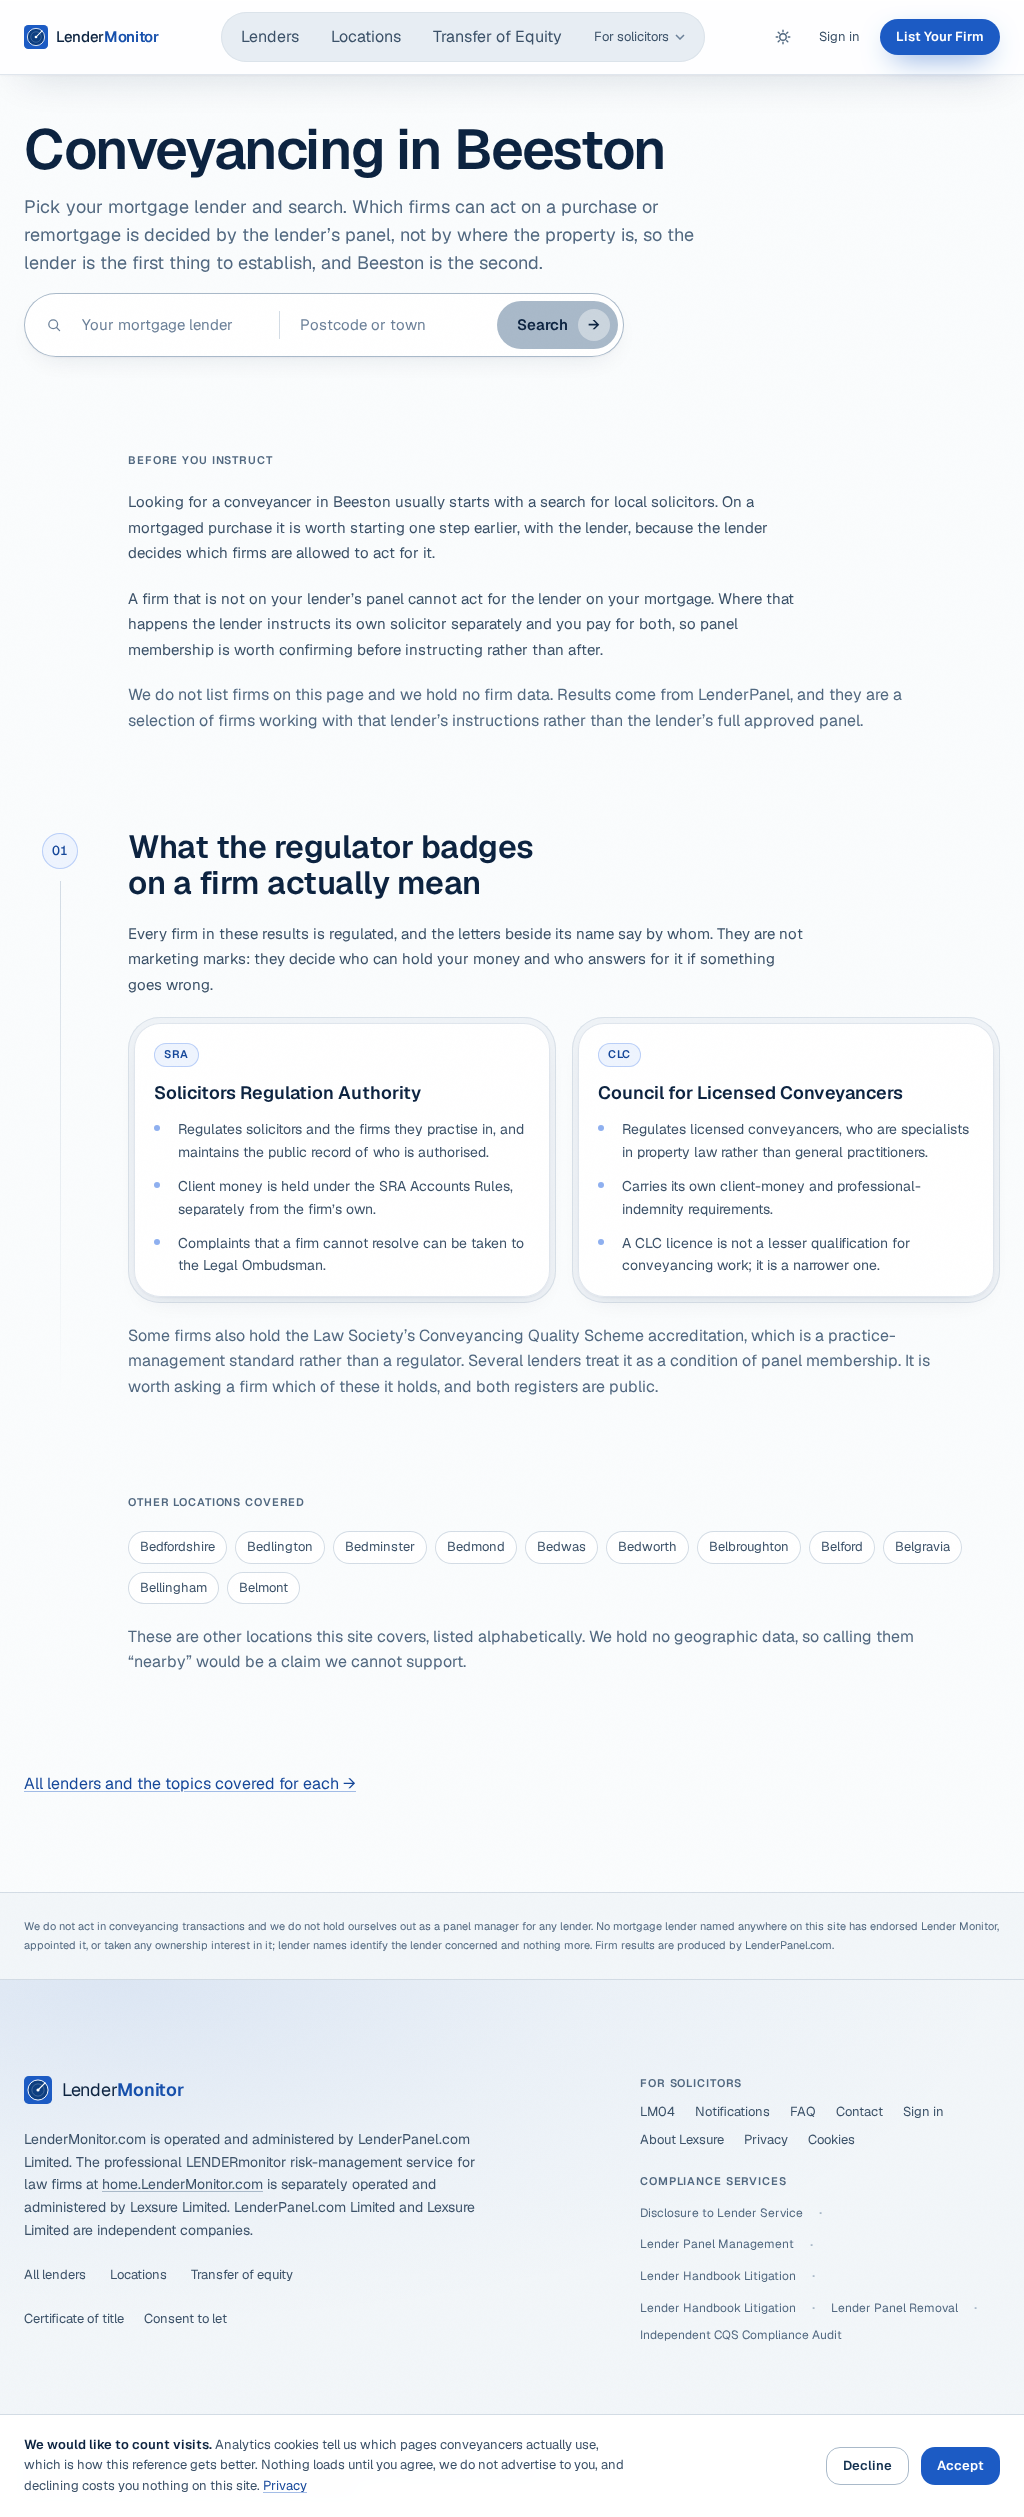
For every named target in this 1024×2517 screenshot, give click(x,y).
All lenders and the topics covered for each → (190, 1783)
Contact (859, 2111)
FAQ (803, 2111)
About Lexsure (682, 2139)
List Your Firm (940, 36)
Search (558, 324)
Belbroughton (749, 1546)
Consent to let (185, 2318)
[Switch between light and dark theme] (783, 37)
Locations (366, 36)
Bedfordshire (177, 1546)
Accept (960, 2465)
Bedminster (380, 1546)
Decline (867, 2465)
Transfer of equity (242, 2274)
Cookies (831, 2139)
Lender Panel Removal (894, 2308)
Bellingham (173, 1587)
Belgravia (922, 1546)
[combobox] (170, 325)
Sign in (839, 36)
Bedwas (561, 1546)
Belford (842, 1546)
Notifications (732, 2111)
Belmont (263, 1587)
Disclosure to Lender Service (721, 2213)
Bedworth (647, 1546)
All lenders (55, 2274)
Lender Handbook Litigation (718, 2276)
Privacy (766, 2139)
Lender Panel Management (717, 2244)
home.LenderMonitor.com (182, 2184)
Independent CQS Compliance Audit (741, 2335)
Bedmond (476, 1546)
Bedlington (280, 1546)
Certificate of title (74, 2318)
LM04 (657, 2111)
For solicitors (631, 36)
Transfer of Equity (497, 36)
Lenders (270, 36)
